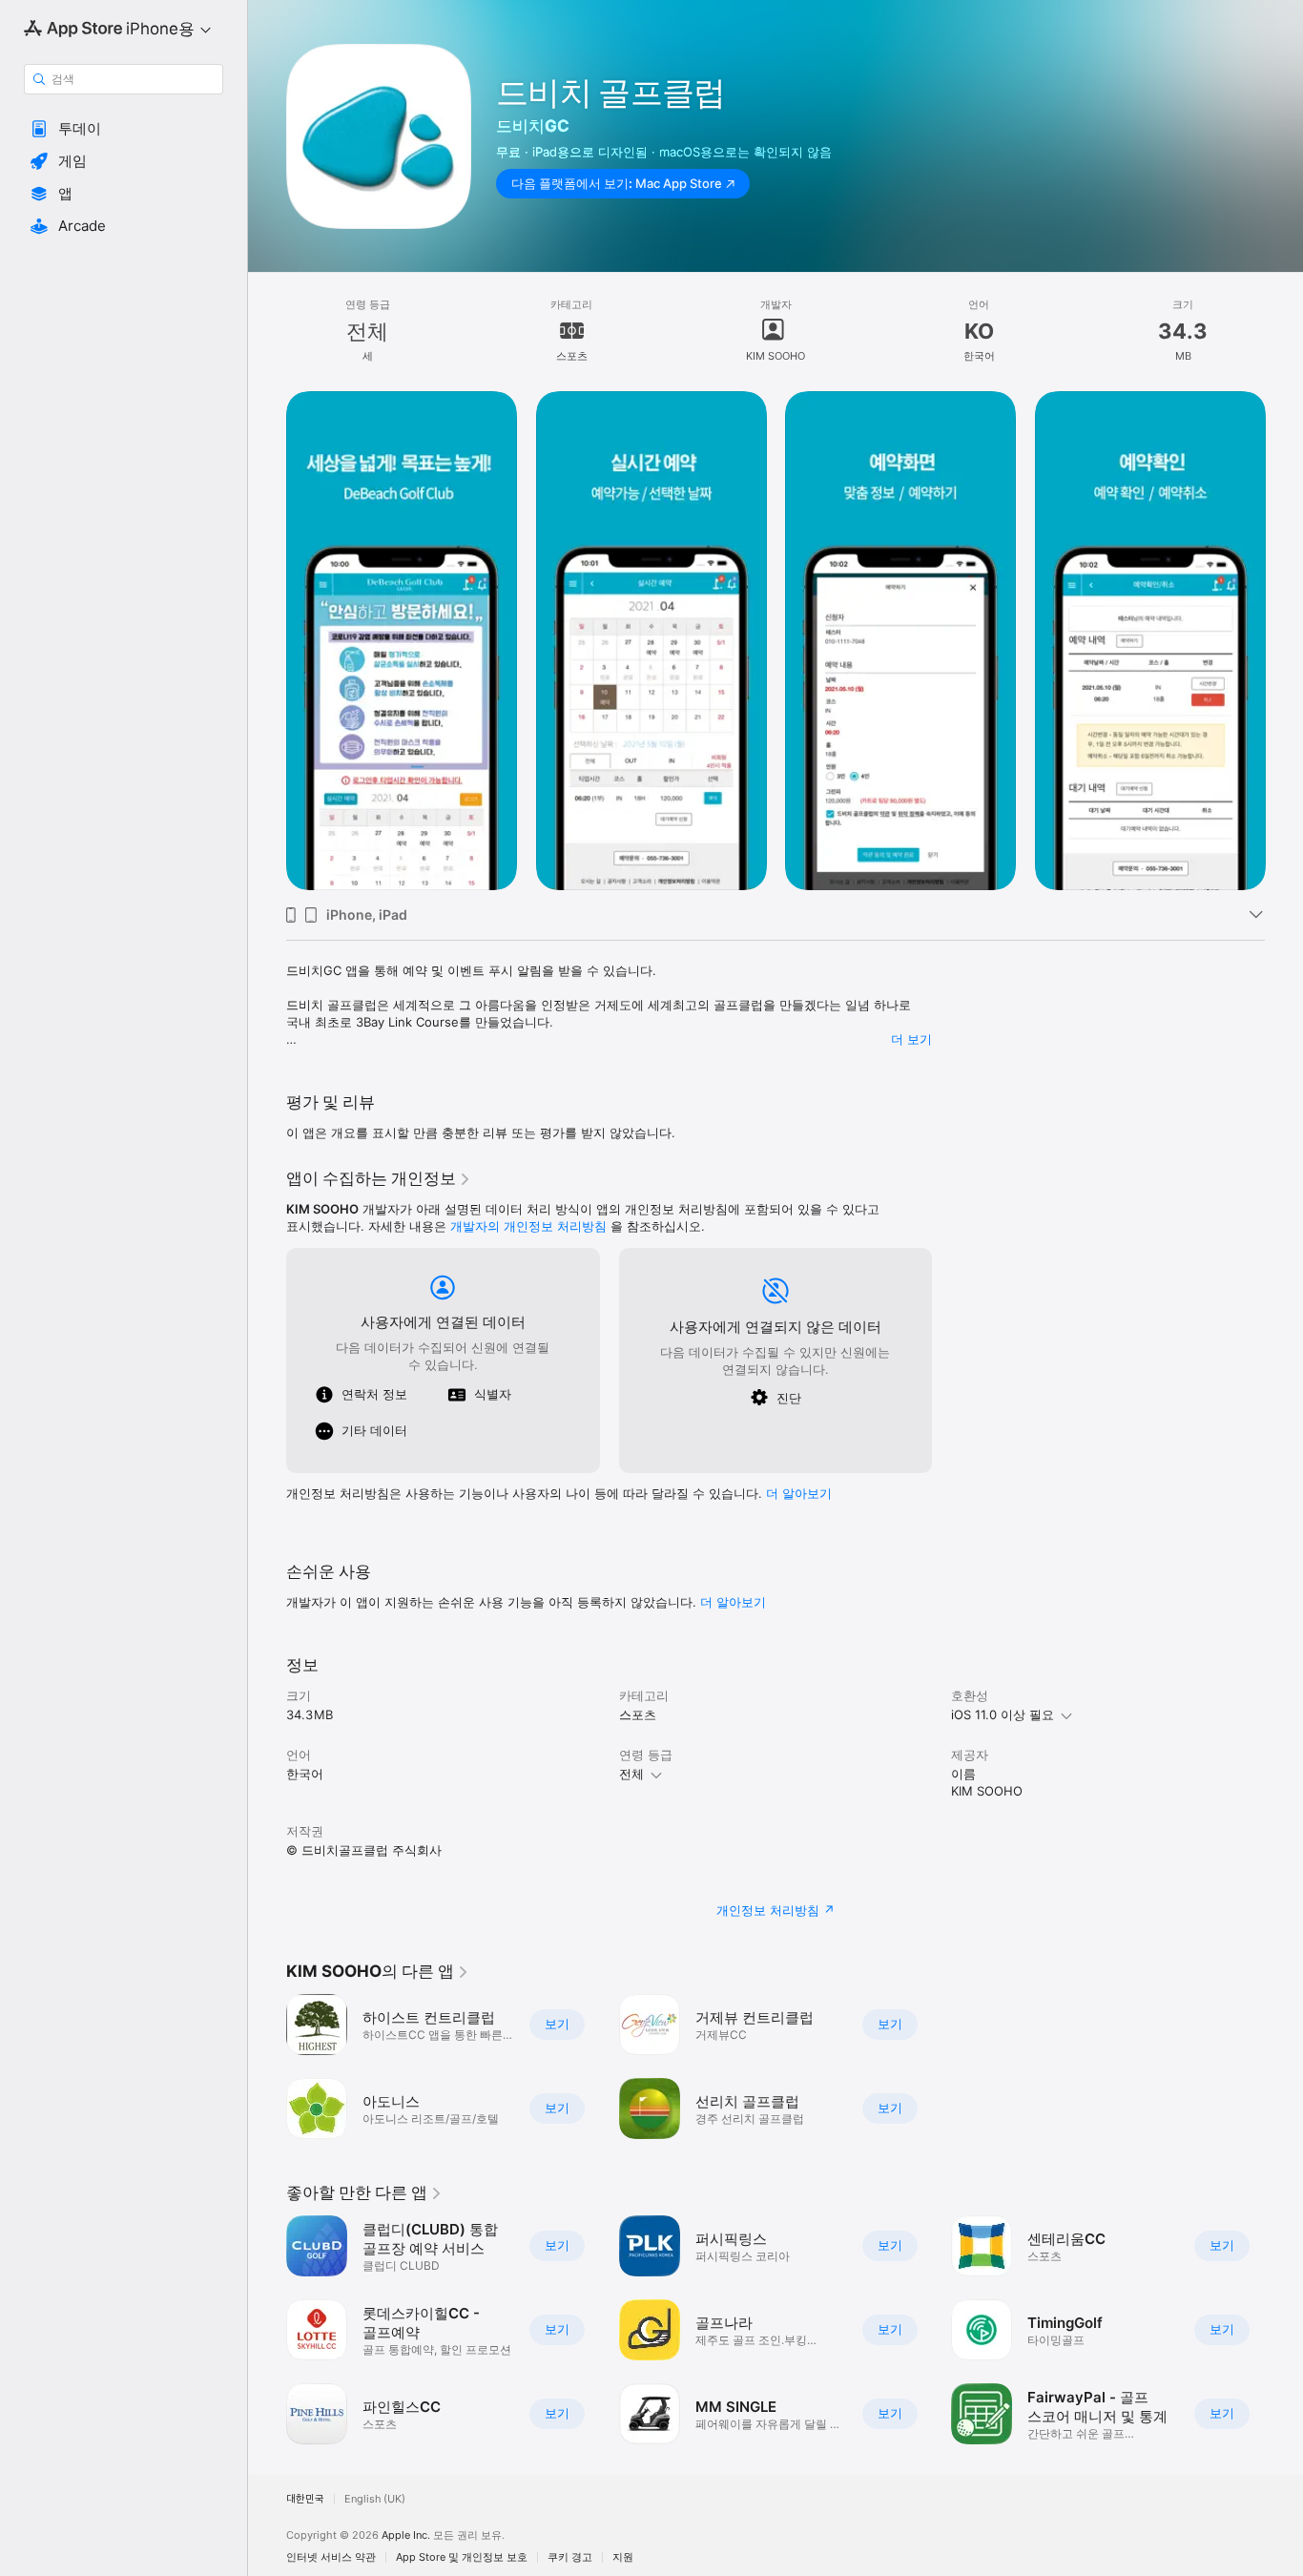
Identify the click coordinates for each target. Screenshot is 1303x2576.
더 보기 (911, 1039)
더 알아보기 (733, 1602)
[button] (124, 129)
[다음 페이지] (1284, 640)
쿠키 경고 (570, 2557)
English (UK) (375, 2499)
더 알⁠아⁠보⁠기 (799, 1493)
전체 (631, 1774)
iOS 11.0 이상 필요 (1003, 1714)
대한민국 (305, 2499)
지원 (623, 2557)
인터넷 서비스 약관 (331, 2557)
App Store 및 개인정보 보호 (462, 2557)
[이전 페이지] (267, 640)
